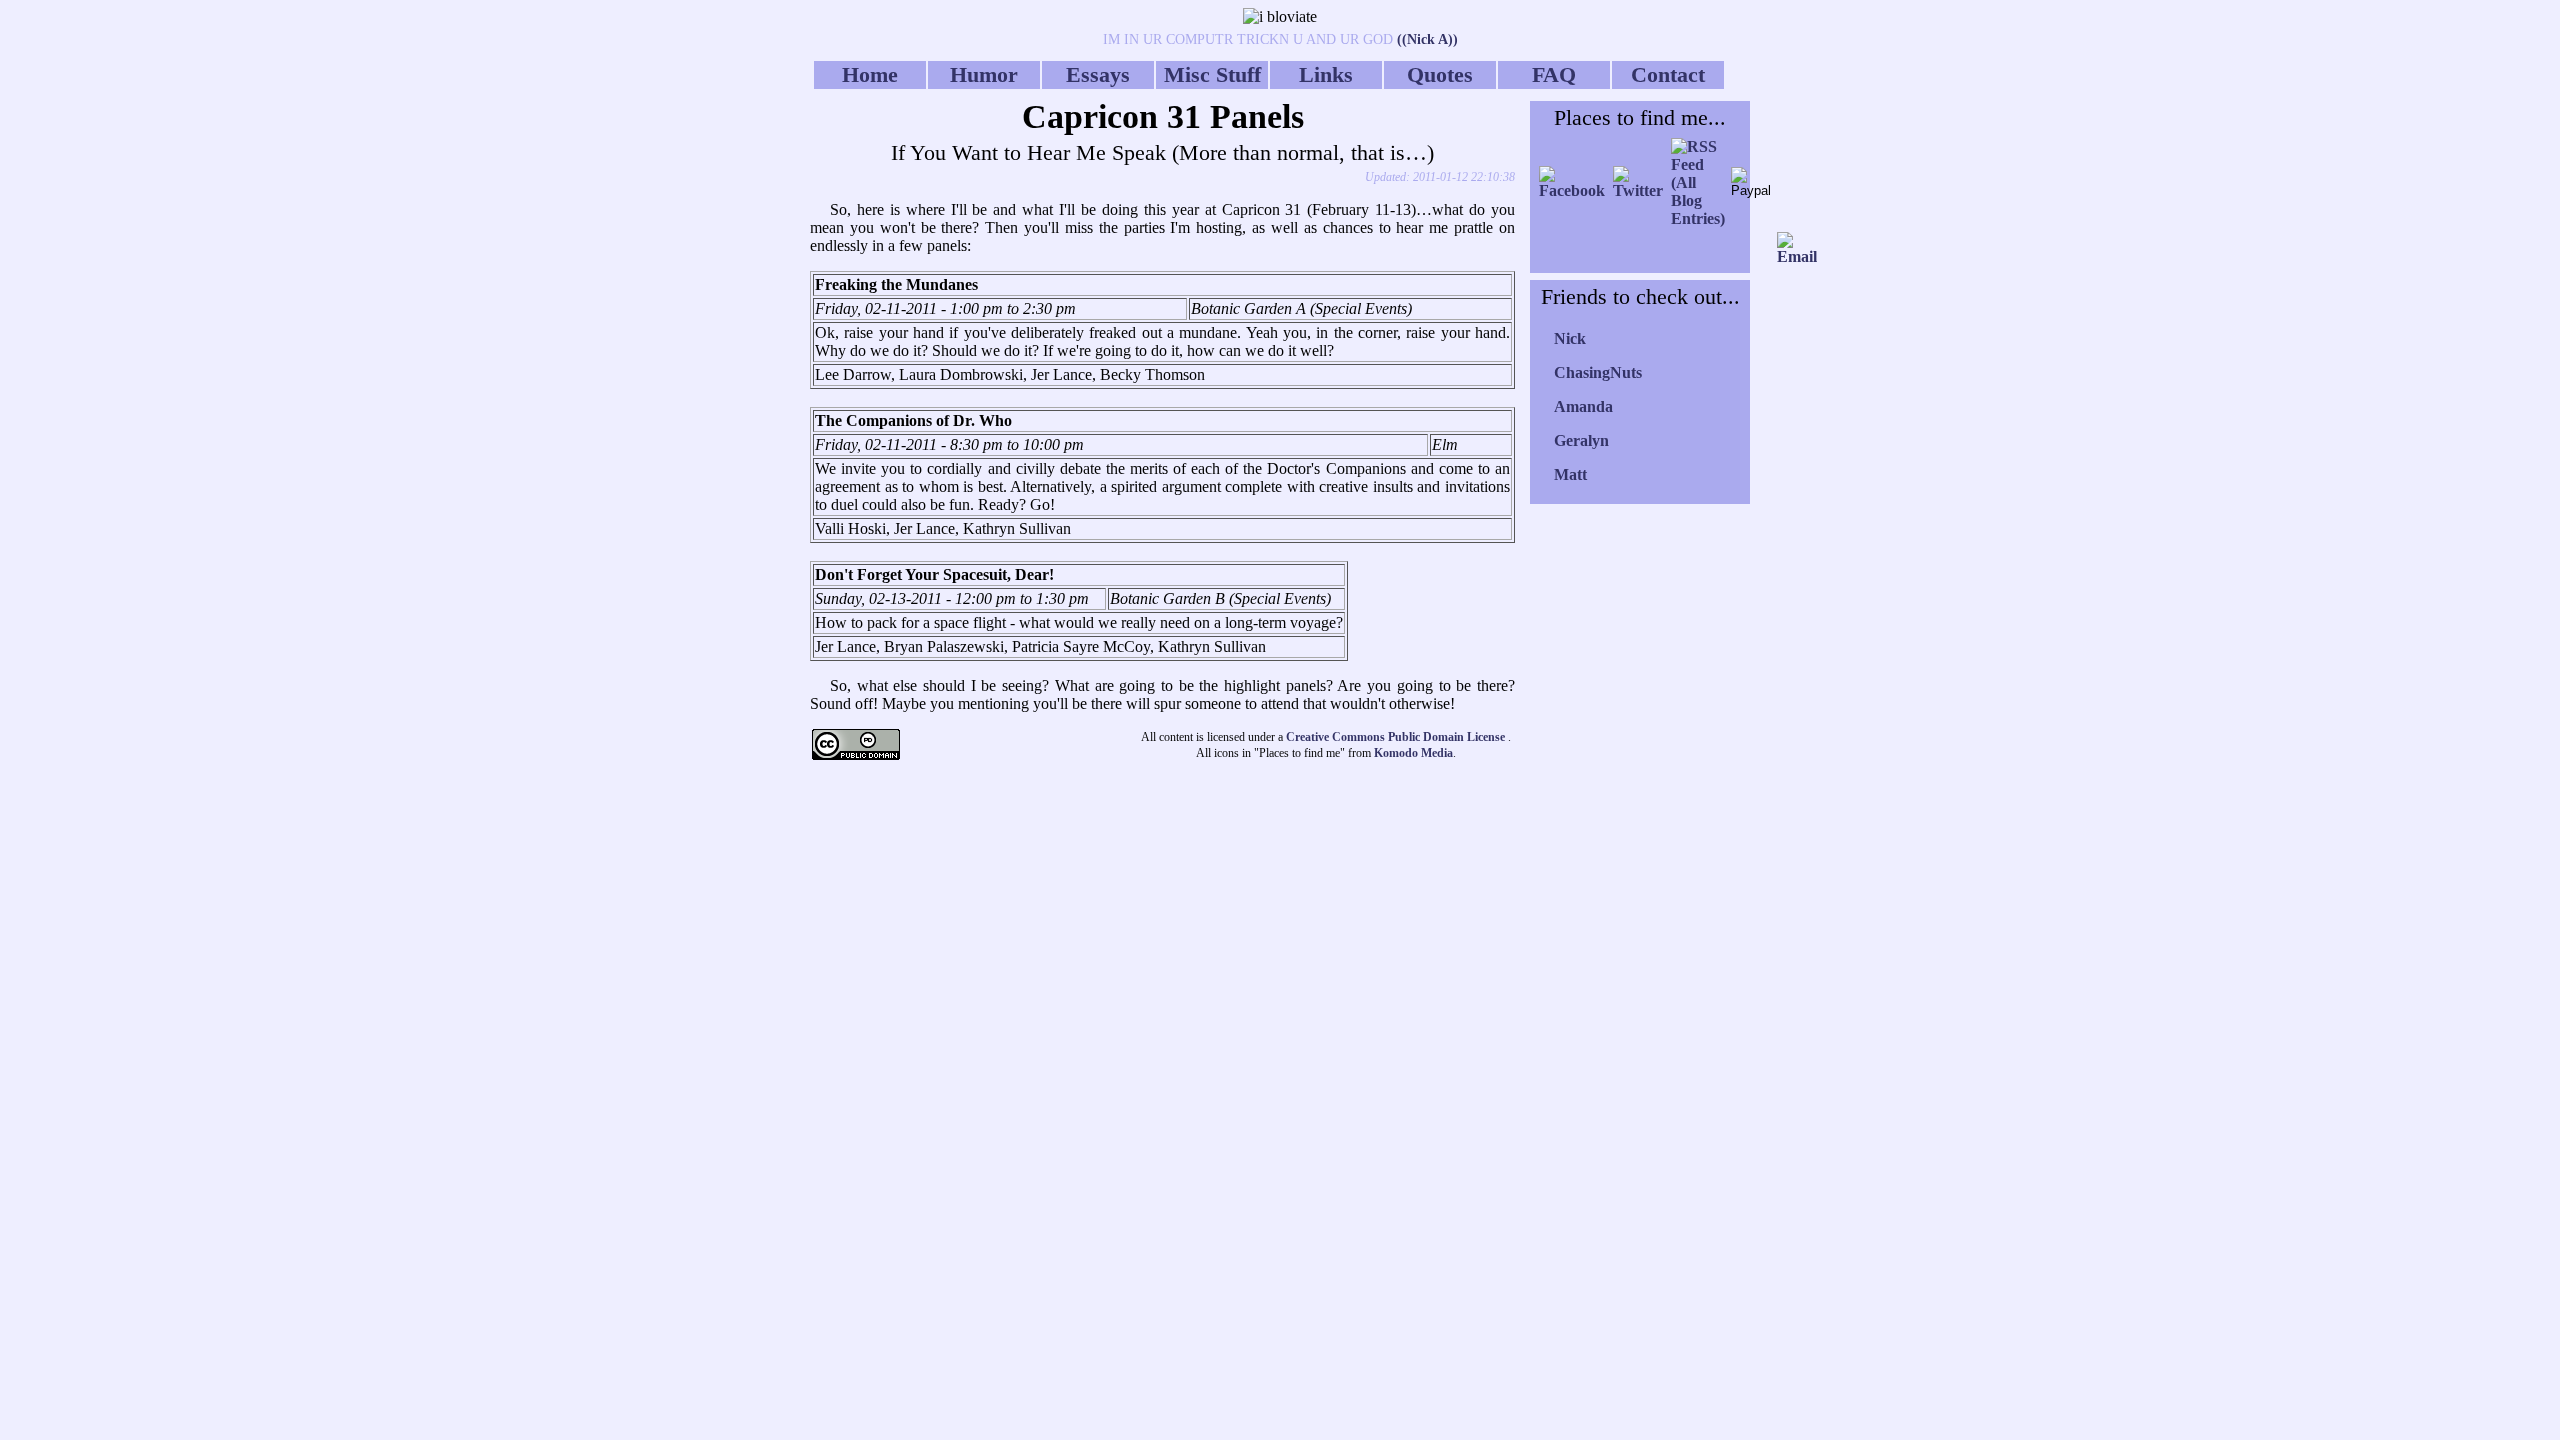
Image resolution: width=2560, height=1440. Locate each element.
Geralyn (1581, 440)
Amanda (1583, 406)
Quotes (1440, 74)
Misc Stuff (1212, 74)
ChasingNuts (1598, 372)
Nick (1570, 338)
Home (870, 74)
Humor (984, 74)
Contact (1668, 74)
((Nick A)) (1425, 39)
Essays (1098, 74)
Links (1326, 74)
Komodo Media (1413, 753)
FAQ (1554, 74)
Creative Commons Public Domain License (1397, 737)
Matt (1570, 474)
